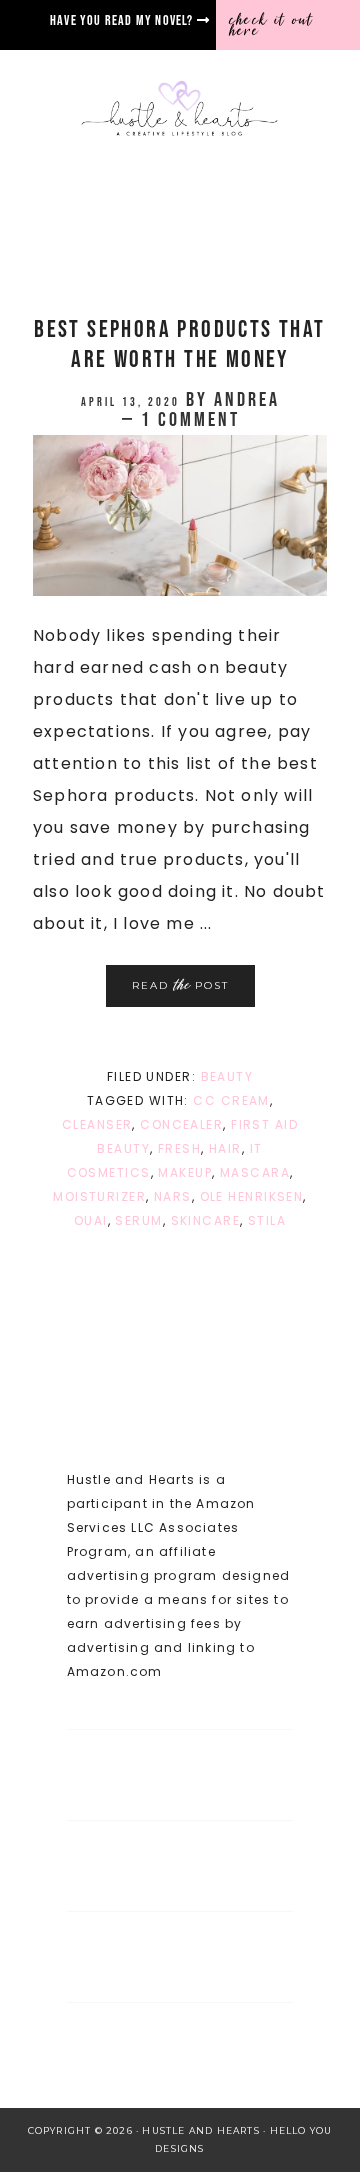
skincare (206, 1220)
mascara (255, 1172)
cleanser (97, 1124)
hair (225, 1148)
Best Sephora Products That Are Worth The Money (179, 344)
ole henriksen (252, 1196)
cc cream (231, 1100)
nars (173, 1196)
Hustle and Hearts (180, 110)
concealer (181, 1124)
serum (138, 1220)
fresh (179, 1148)
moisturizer (99, 1196)
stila (267, 1220)
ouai (91, 1220)
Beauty (227, 1076)
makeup (185, 1172)
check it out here (271, 25)
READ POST (180, 985)
